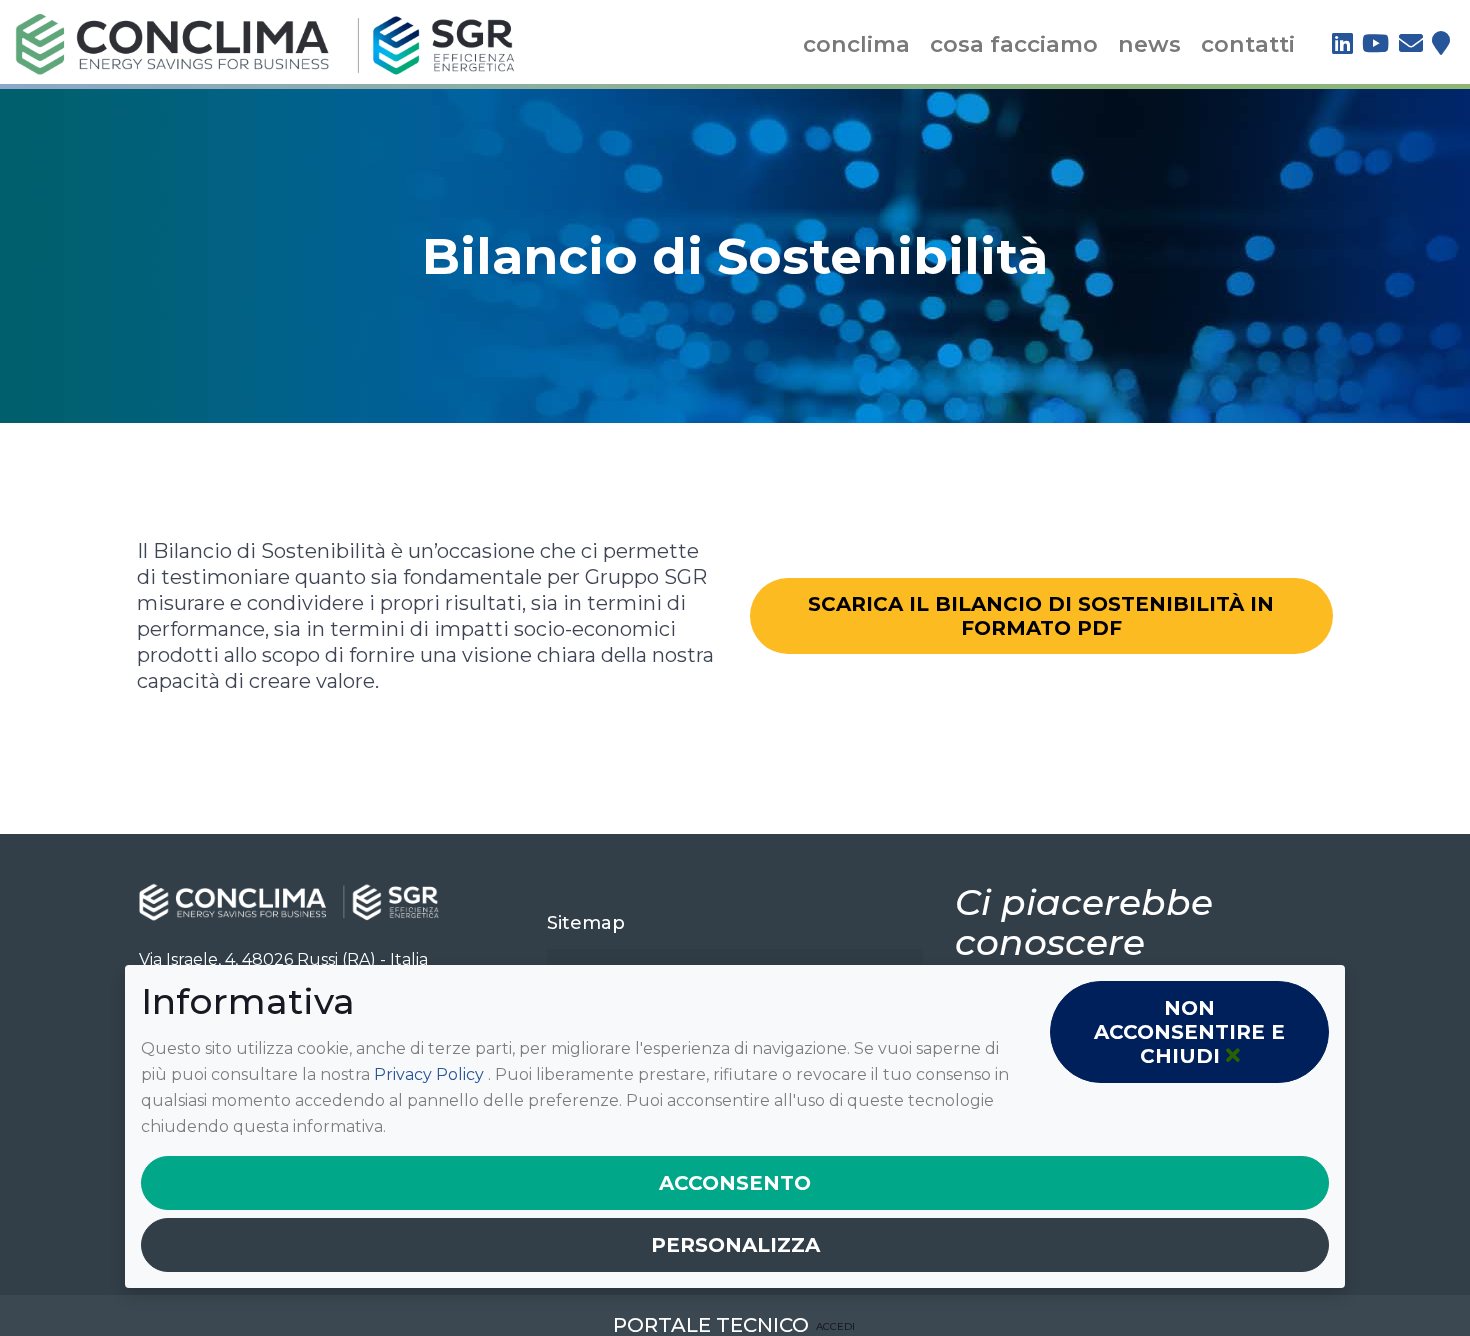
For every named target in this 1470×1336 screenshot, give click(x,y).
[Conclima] (265, 42)
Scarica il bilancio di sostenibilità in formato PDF (1041, 616)
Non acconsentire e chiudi (1189, 1032)
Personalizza (735, 1245)
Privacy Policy (431, 1074)
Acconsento (735, 1183)
